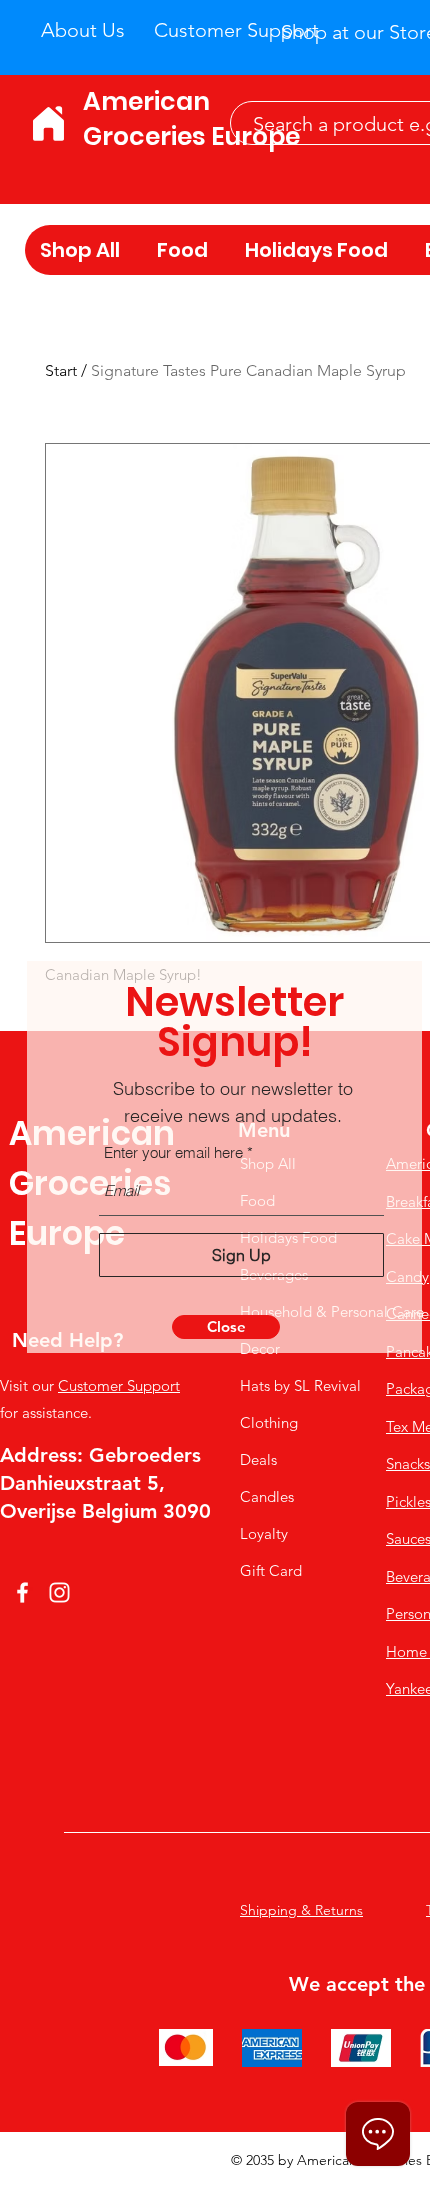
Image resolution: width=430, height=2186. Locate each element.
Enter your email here (173, 1152)
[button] (226, 1327)
